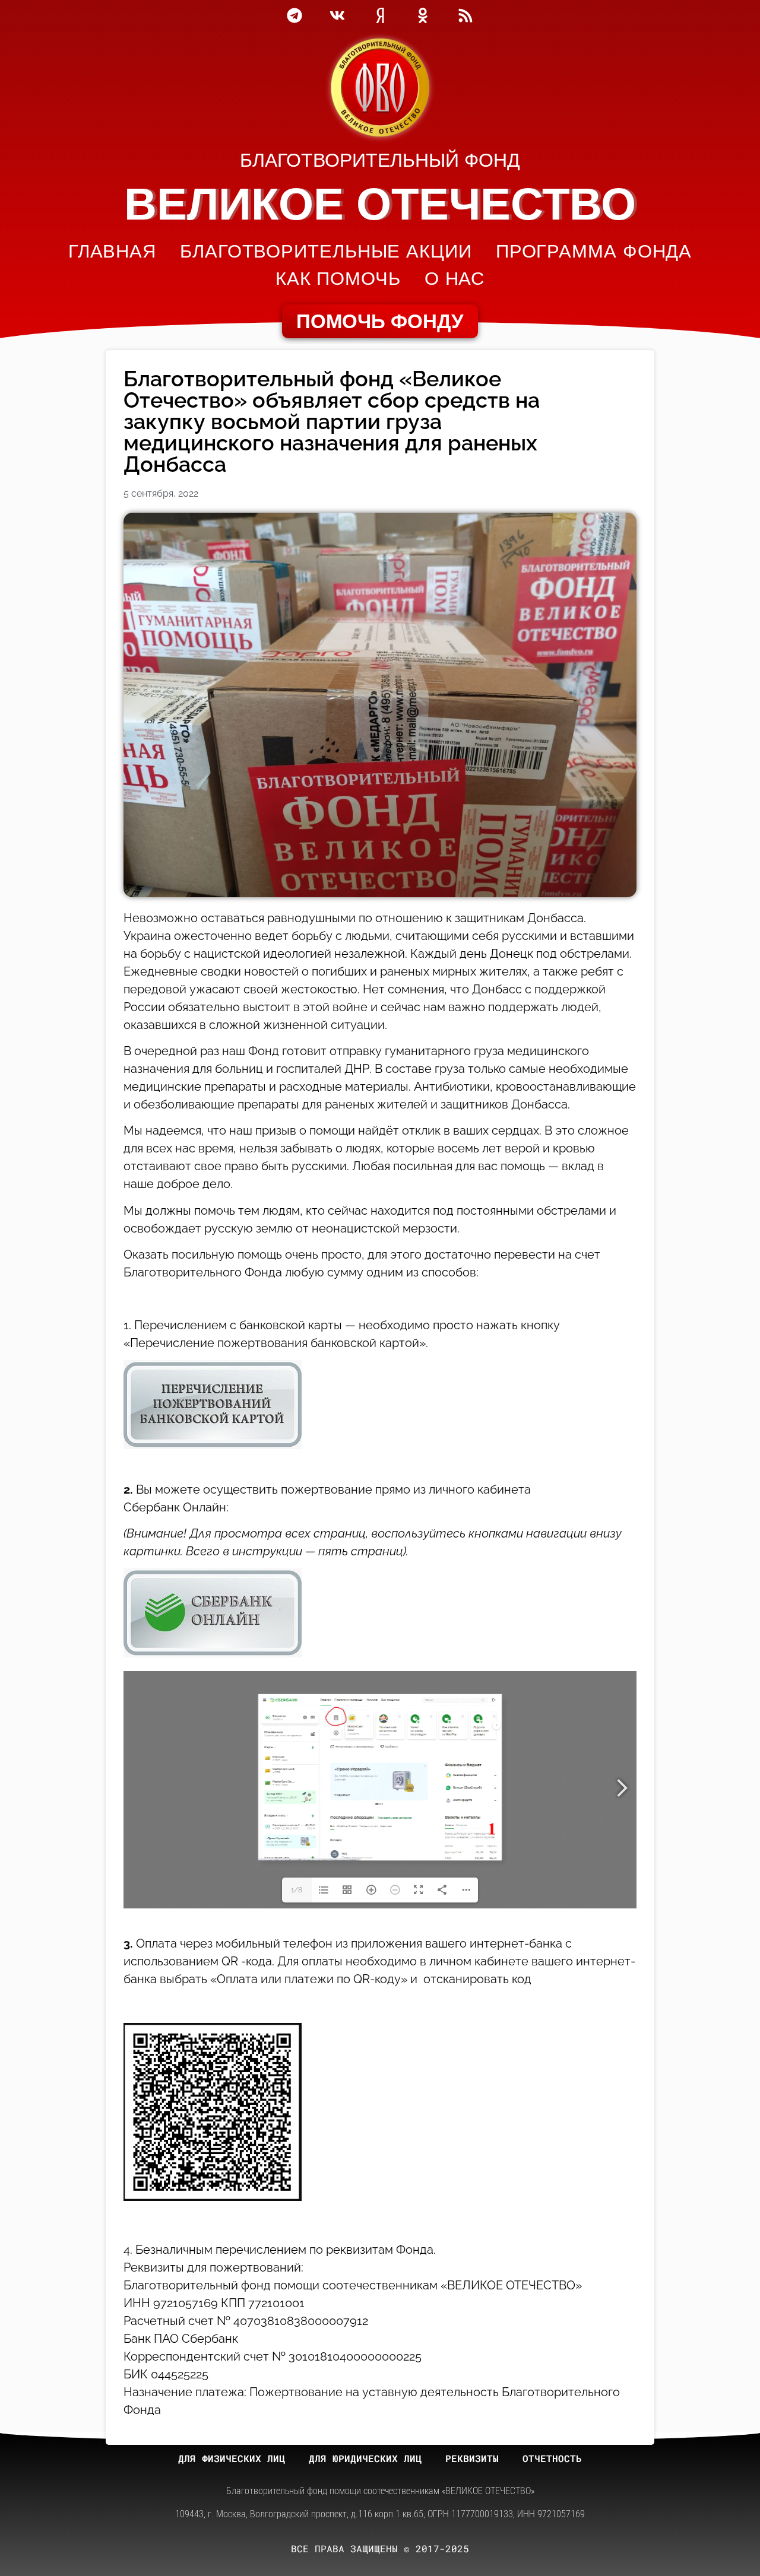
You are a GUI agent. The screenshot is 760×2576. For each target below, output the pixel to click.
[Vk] (337, 15)
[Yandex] (380, 15)
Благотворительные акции (326, 251)
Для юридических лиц (365, 2458)
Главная (112, 251)
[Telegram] (294, 15)
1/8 (297, 1890)
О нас (455, 279)
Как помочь (338, 279)
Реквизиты (472, 2458)
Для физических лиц (232, 2458)
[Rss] (465, 15)
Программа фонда (594, 251)
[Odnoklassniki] (423, 15)
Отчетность (552, 2458)
